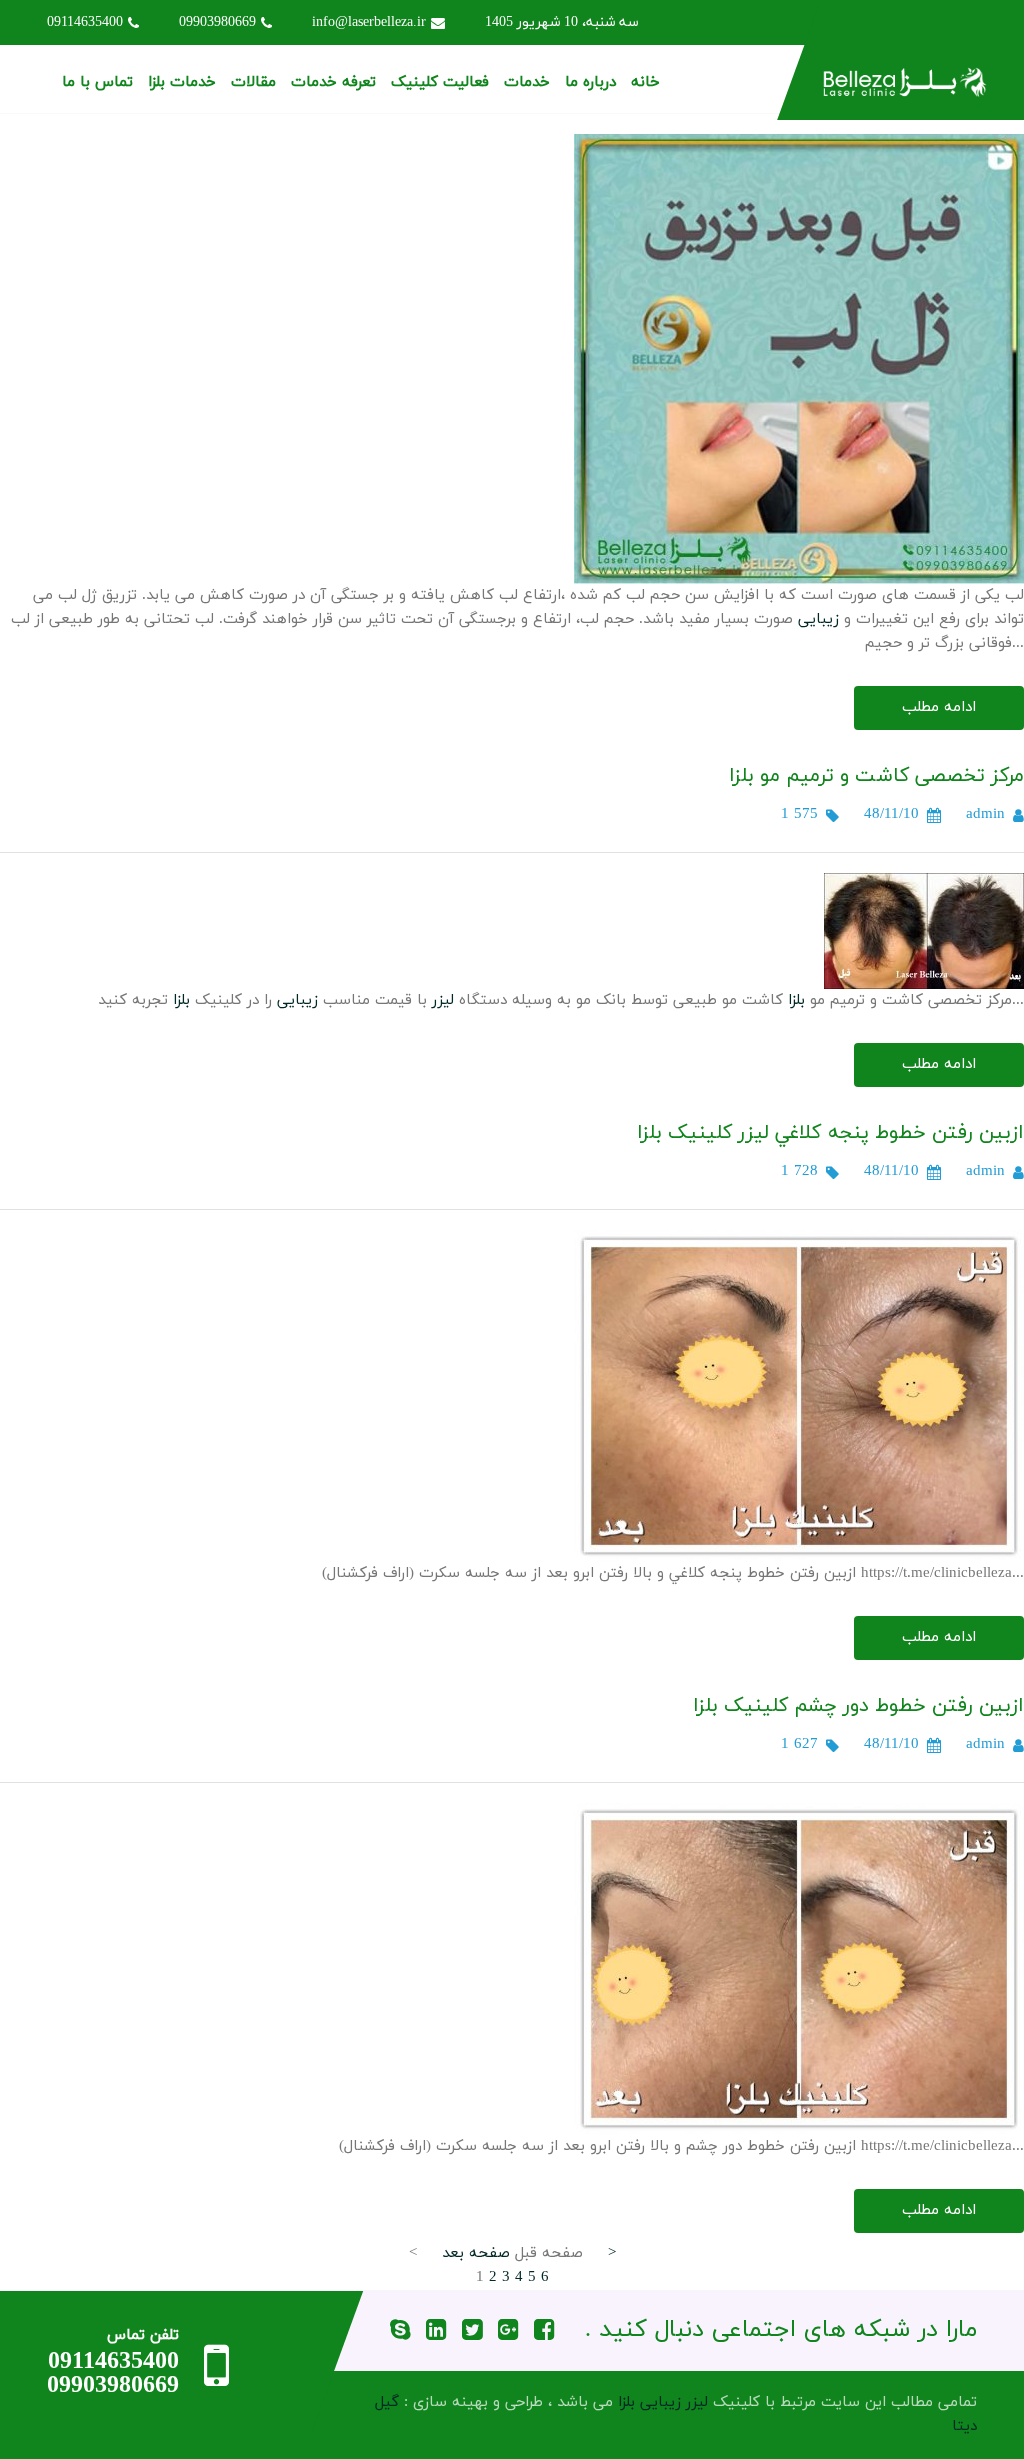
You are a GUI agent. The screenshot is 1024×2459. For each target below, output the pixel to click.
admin (985, 814)
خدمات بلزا (182, 82)
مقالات (253, 82)
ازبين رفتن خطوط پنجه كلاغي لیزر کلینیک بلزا (830, 1133)
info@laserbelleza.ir (369, 22)
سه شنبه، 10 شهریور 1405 (562, 22)
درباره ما (590, 82)
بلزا (796, 1000)
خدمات (527, 82)
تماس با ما (97, 82)
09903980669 (217, 22)
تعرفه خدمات (333, 82)
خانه (645, 82)
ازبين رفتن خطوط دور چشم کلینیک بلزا (858, 1706)
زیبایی (818, 619)
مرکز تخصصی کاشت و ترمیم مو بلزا (876, 776)
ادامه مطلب (939, 707)
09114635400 (85, 22)
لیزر (443, 1000)
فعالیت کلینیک (440, 82)
